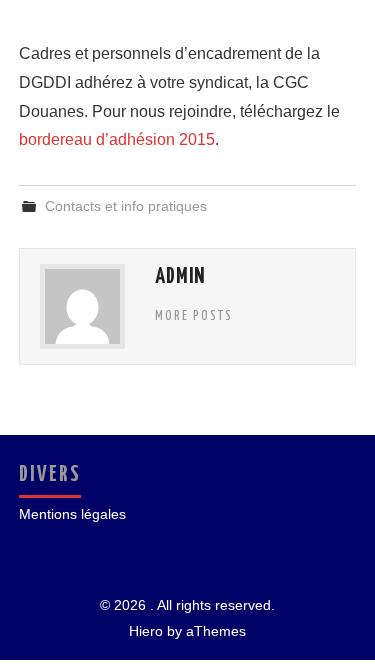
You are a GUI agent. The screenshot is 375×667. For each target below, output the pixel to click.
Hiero (146, 631)
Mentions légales (72, 514)
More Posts (194, 316)
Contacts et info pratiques (126, 206)
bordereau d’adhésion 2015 (117, 139)
